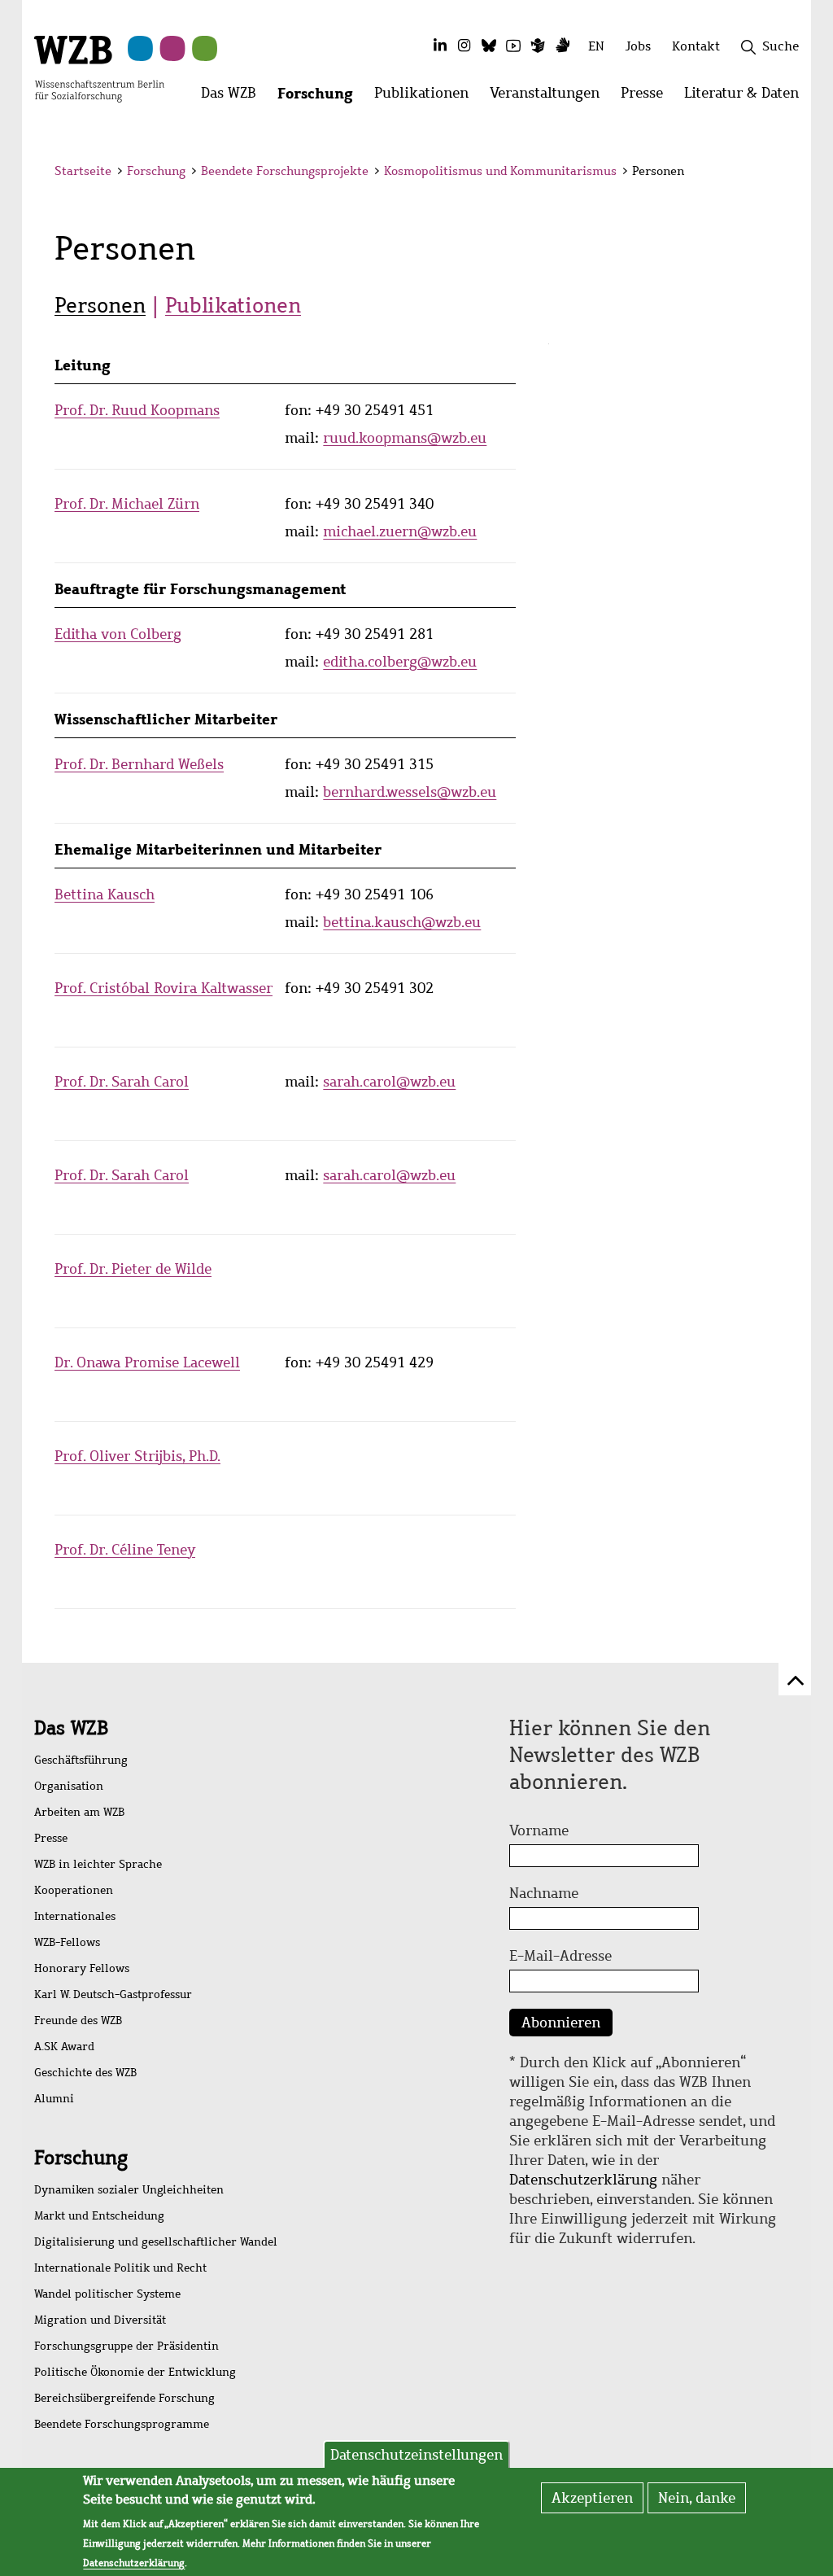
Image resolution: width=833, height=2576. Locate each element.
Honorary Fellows (82, 1968)
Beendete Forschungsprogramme (122, 2424)
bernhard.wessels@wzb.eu (410, 792)
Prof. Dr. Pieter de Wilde (133, 1269)
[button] (781, 173)
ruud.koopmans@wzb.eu (405, 438)
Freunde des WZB (78, 2021)
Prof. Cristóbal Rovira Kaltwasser (164, 988)
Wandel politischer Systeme (107, 2294)
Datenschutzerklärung (583, 2180)
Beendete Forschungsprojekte (285, 171)
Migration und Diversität (100, 2320)
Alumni (54, 2099)
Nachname (544, 1893)
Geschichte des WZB (85, 2073)
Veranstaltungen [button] (550, 97)
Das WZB (71, 1728)
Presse (51, 1838)
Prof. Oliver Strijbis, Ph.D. (137, 1456)
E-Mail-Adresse (560, 1956)
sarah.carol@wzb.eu (389, 1082)
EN (596, 46)
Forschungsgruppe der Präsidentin (126, 2346)
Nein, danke (697, 2498)
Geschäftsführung (81, 1760)
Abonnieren (561, 2023)
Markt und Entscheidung (99, 2216)
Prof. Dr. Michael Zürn (127, 504)
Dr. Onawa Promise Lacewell (147, 1362)
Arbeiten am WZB (79, 1812)
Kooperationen (74, 1890)
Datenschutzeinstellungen (416, 2455)
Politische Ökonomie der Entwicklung (135, 2372)
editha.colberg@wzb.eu (400, 662)
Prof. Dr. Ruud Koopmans (137, 410)
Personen (100, 305)
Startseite (83, 171)
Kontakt (696, 46)
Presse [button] (647, 97)
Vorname (539, 1830)
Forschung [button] (321, 97)
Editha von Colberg (118, 634)
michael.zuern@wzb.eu (400, 531)
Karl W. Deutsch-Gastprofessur (113, 1994)
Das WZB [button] (234, 97)
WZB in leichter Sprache (98, 1864)
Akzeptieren (592, 2498)
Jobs (638, 46)
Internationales (75, 1916)
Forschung (156, 171)
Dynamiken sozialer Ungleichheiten (129, 2190)
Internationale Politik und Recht (120, 2268)
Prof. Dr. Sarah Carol (122, 1082)
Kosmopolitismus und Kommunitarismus (500, 171)
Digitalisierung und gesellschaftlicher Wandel (156, 2242)
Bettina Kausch (105, 894)
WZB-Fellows (67, 1942)
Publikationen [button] (427, 97)
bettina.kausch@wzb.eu (402, 922)
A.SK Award (64, 2047)
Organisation (69, 1786)
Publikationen (233, 305)
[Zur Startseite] (99, 68)
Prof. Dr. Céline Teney (125, 1550)
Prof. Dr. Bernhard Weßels (139, 764)
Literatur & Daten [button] (747, 97)
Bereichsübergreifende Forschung (124, 2398)
